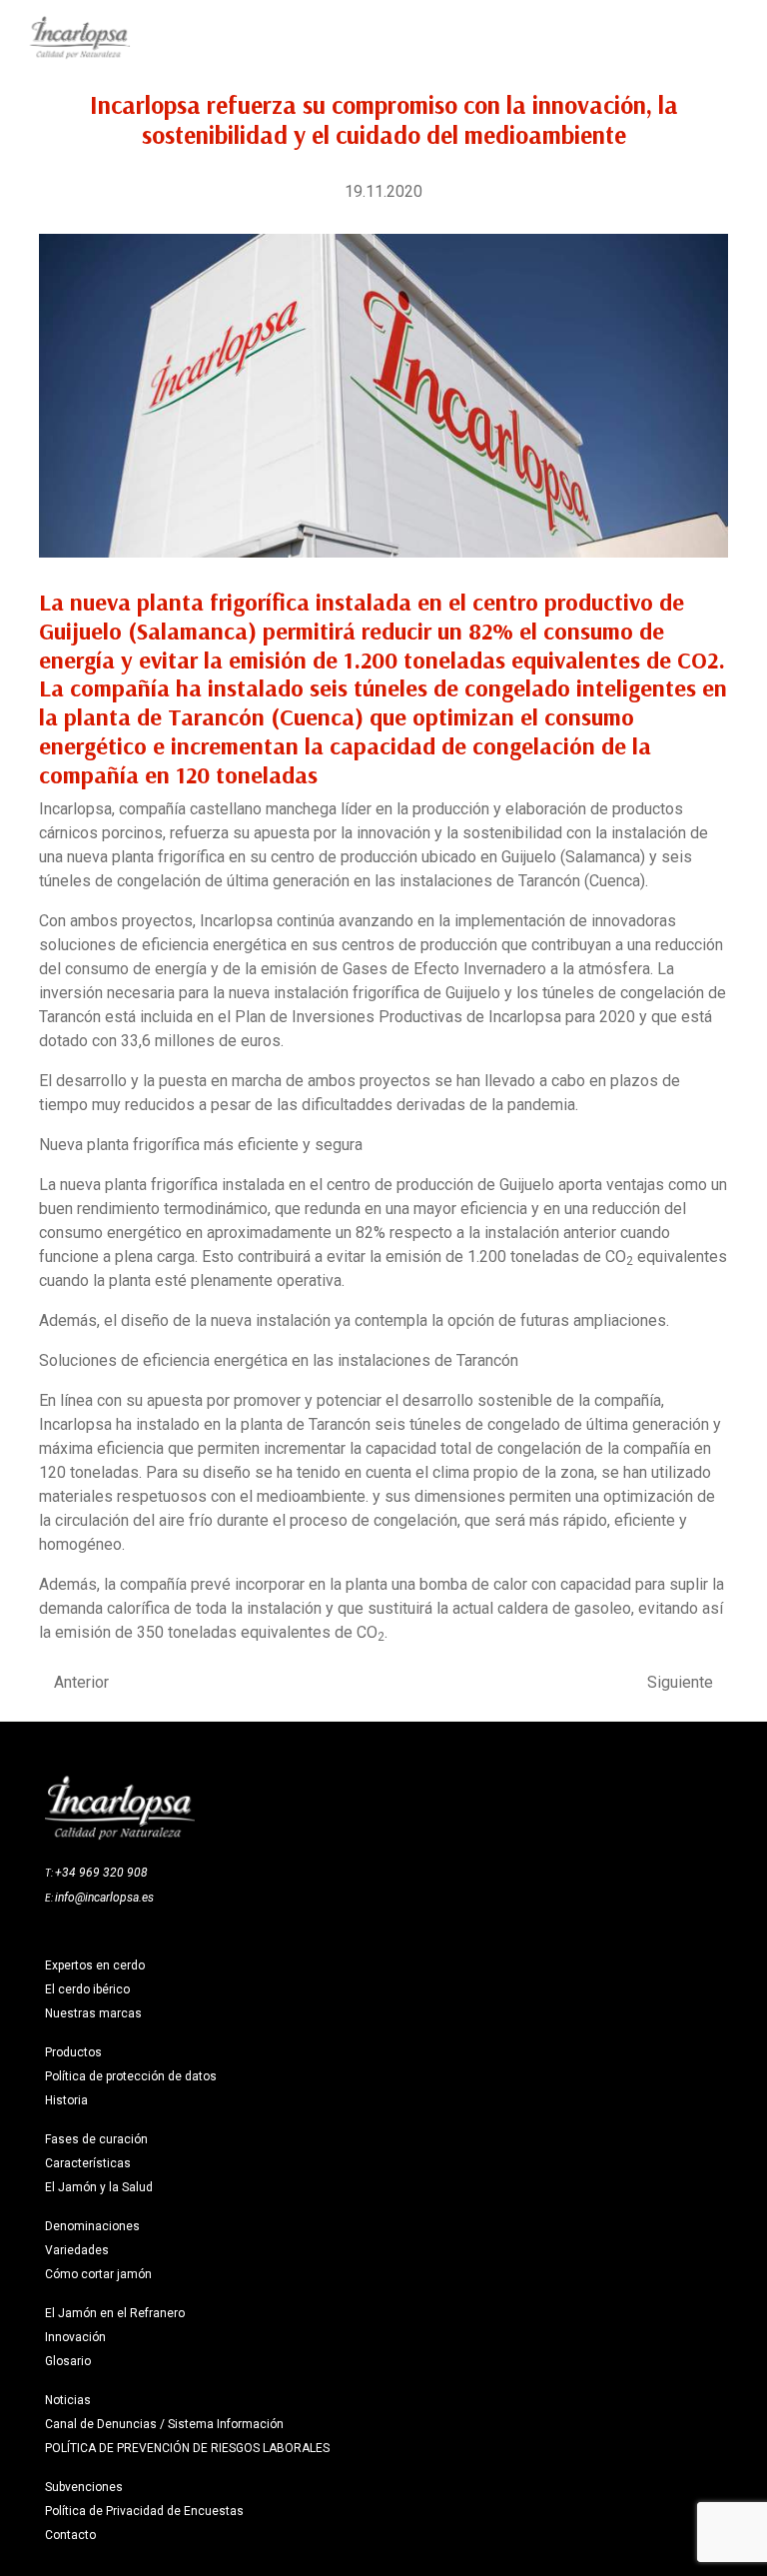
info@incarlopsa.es (104, 1898)
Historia (66, 2100)
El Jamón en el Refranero (115, 2313)
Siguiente (680, 1683)
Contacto (70, 2535)
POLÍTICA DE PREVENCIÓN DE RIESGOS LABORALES (187, 2448)
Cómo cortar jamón (98, 2274)
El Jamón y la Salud (99, 2187)
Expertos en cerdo (95, 1965)
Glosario (68, 2361)
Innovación (75, 2337)
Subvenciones (84, 2487)
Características (88, 2163)
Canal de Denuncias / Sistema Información (164, 2424)
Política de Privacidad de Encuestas (144, 2511)
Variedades (77, 2250)
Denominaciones (92, 2226)
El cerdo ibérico (87, 1989)
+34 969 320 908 (101, 1873)
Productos (73, 2052)
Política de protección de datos (131, 2076)
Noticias (68, 2400)
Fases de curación (96, 2139)
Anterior (81, 1683)
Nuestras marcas (93, 2013)
